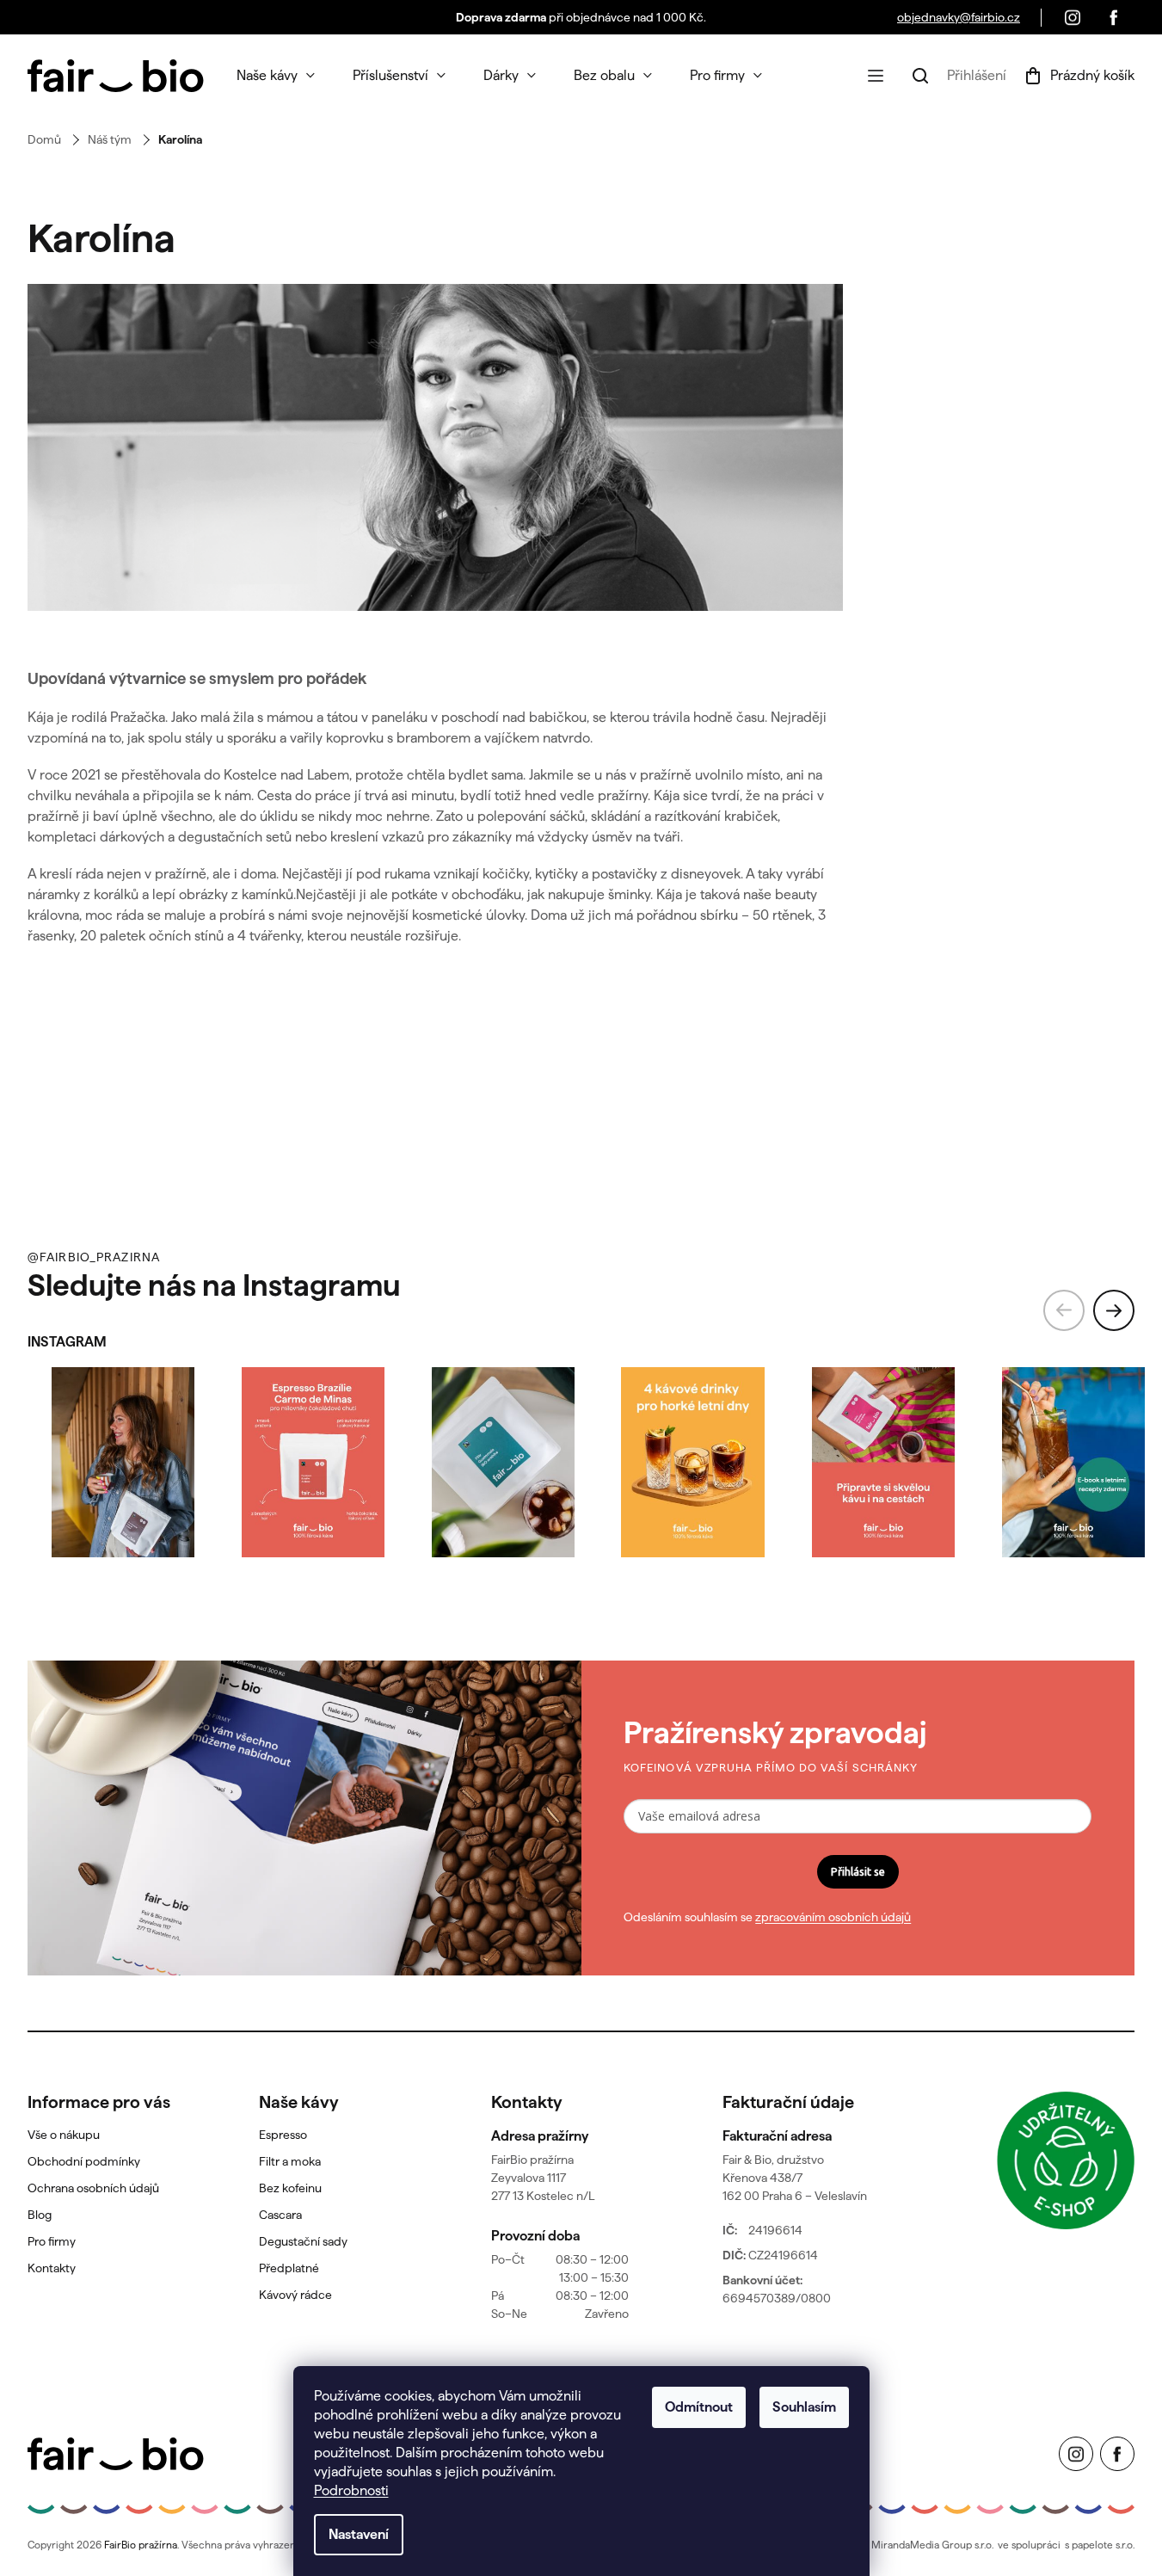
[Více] (876, 76)
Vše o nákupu (64, 2135)
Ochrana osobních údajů (93, 2188)
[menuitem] (276, 76)
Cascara (280, 2215)
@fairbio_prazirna (94, 1257)
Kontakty (52, 2268)
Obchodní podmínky (84, 2161)
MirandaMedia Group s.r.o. (932, 2545)
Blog (40, 2215)
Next (1114, 1310)
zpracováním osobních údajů (833, 1917)
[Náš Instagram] (1073, 17)
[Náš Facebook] (1114, 17)
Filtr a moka (290, 2161)
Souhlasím (804, 2407)
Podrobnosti (351, 2490)
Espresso (283, 2135)
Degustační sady (303, 2241)
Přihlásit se (858, 1871)
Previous (1064, 1310)
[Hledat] (920, 76)
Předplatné (289, 2268)
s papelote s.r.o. (1100, 2545)
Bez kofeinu (290, 2188)
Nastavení (359, 2534)
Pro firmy (52, 2241)
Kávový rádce (295, 2295)
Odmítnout (699, 2407)
